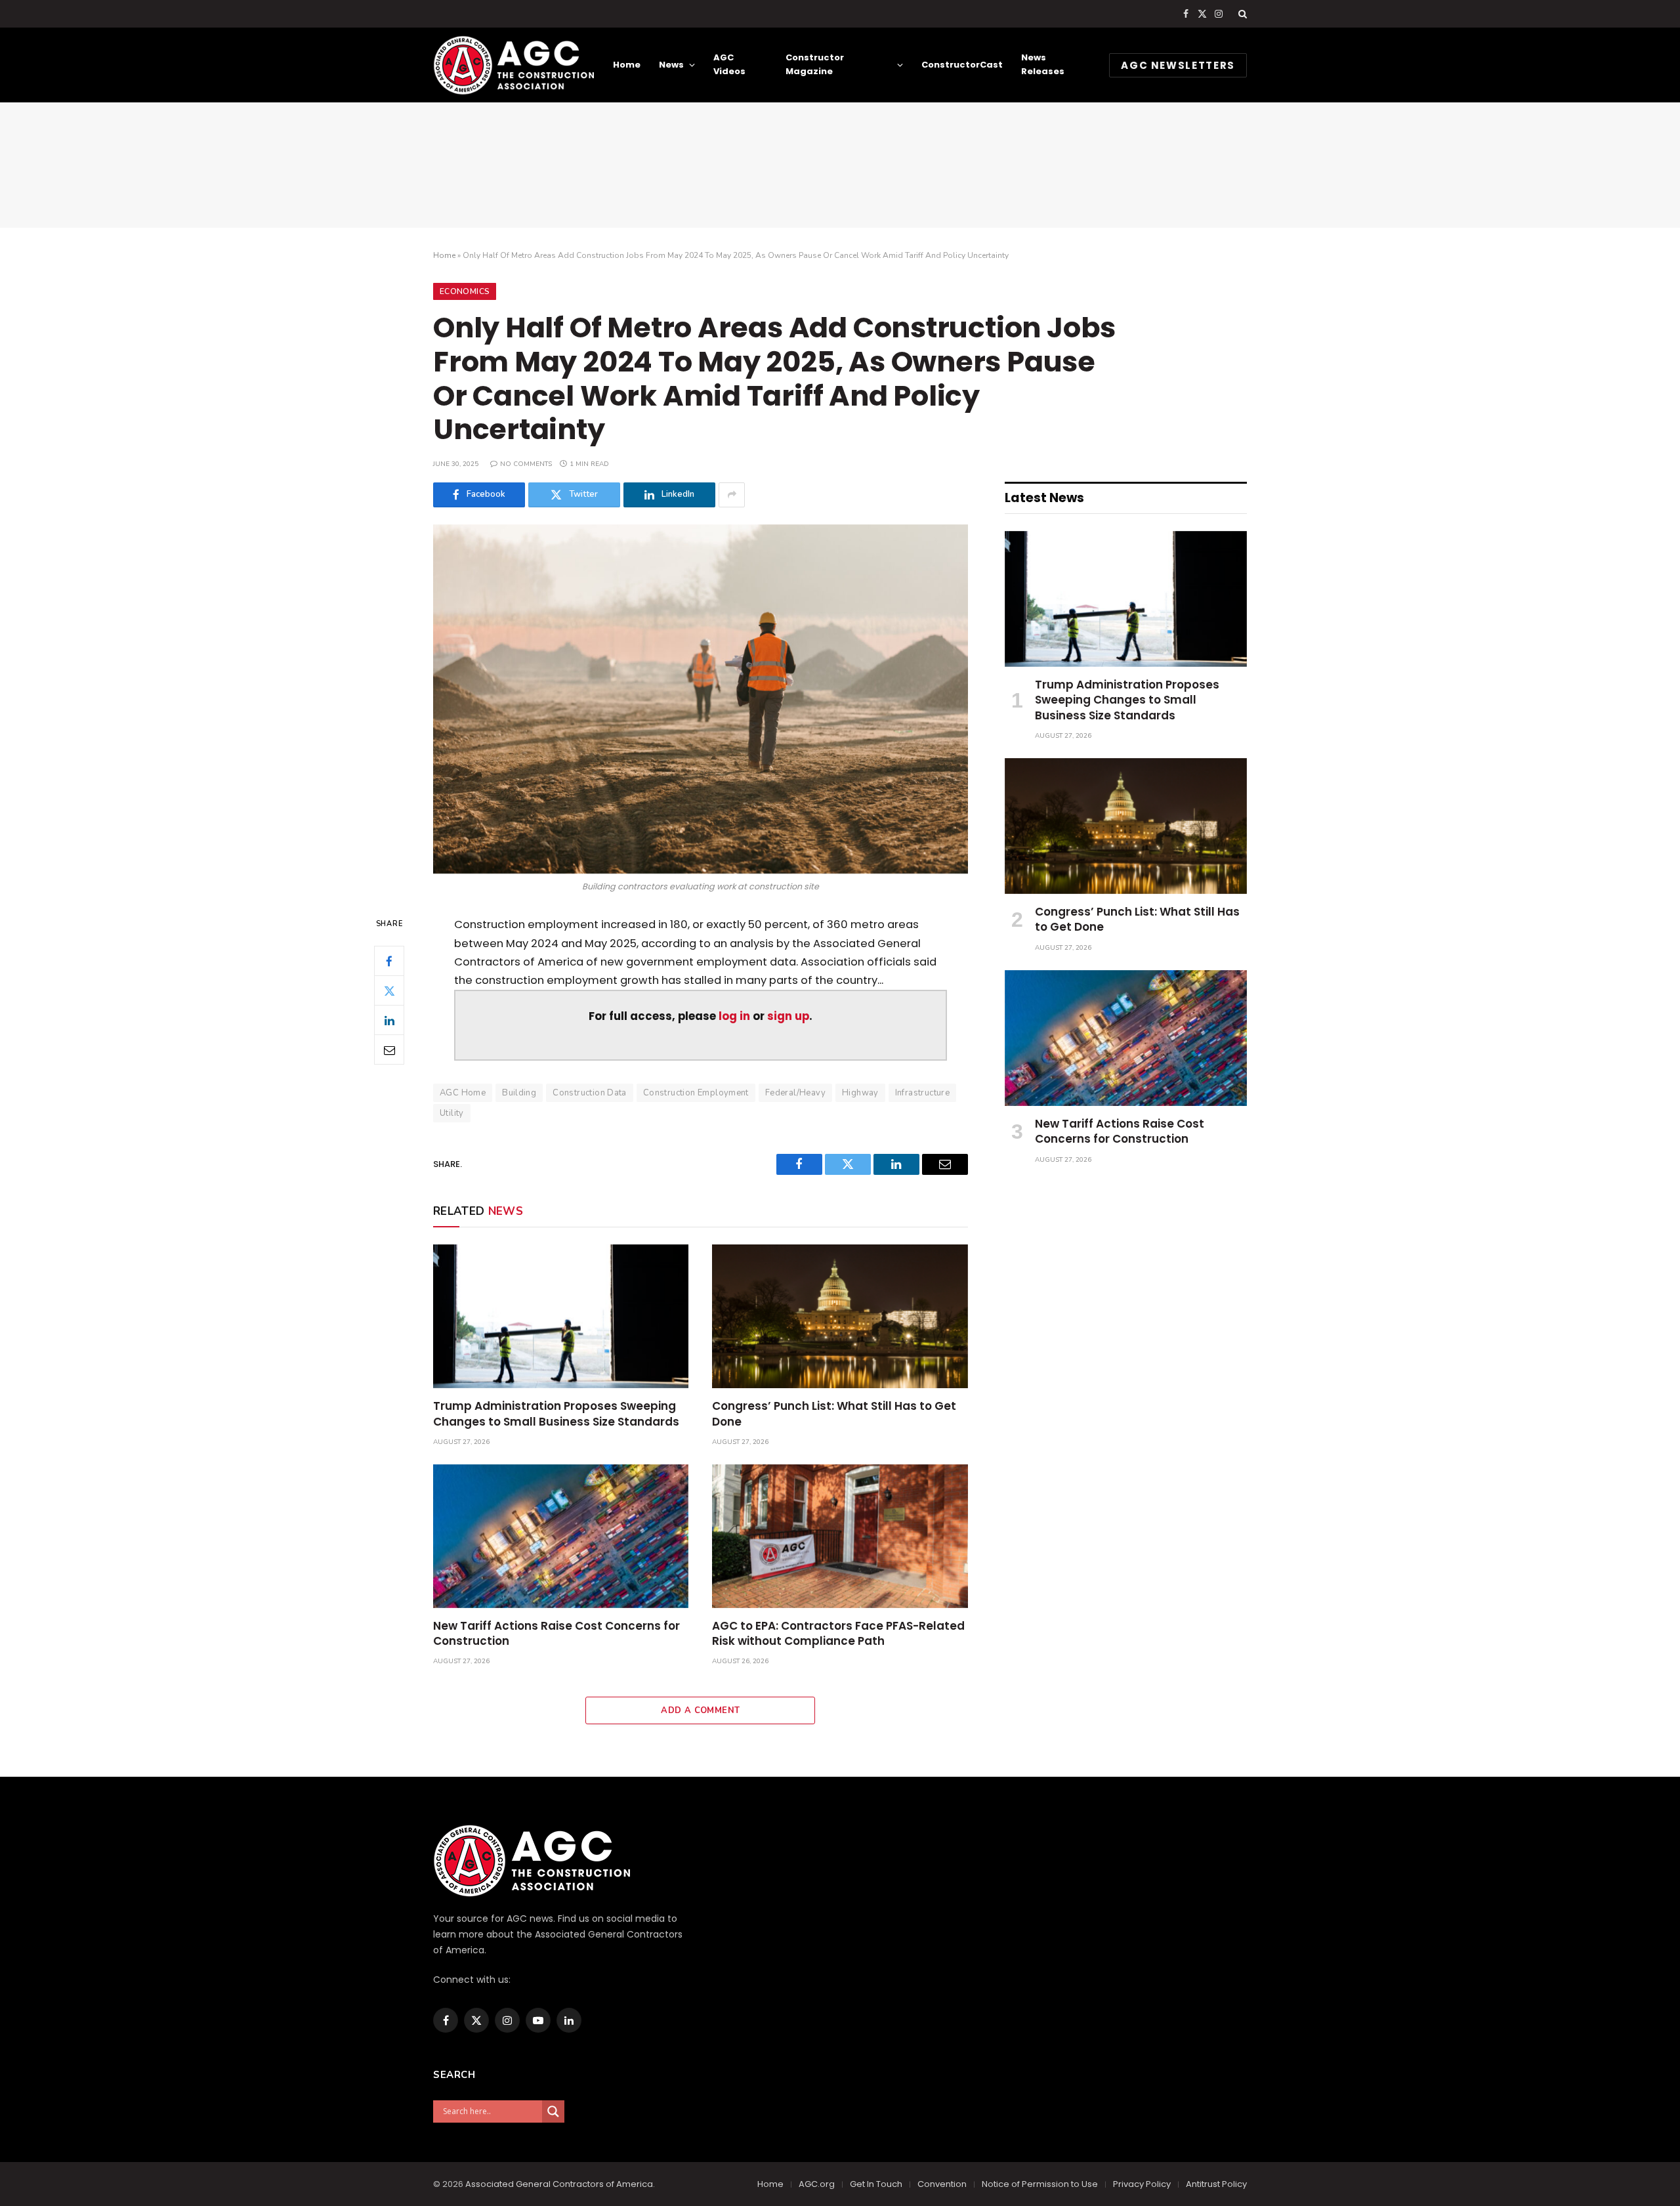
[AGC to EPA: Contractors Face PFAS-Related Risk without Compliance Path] (840, 1536)
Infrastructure (922, 1093)
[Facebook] (389, 962)
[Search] (1241, 14)
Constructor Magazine (815, 64)
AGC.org (817, 2184)
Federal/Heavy (795, 1093)
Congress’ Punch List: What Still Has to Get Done (834, 1414)
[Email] (389, 1050)
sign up (788, 1016)
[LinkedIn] (389, 1021)
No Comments (526, 464)
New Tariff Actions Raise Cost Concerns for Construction (556, 1634)
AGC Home (463, 1093)
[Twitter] (389, 991)
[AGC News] (514, 65)
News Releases (1043, 64)
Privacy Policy (1142, 2184)
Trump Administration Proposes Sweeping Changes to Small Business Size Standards (556, 1414)
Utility (452, 1113)
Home (627, 65)
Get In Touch (876, 2184)
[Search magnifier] (553, 2111)
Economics (465, 291)
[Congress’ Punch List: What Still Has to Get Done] (840, 1316)
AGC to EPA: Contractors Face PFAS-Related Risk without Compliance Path (838, 1634)
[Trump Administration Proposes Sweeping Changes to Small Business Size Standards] (561, 1316)
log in (734, 1016)
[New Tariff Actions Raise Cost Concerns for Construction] (561, 1536)
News (671, 65)
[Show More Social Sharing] (732, 495)
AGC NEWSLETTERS (1178, 65)
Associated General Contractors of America (559, 2184)
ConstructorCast (962, 65)
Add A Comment (700, 1710)
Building (519, 1093)
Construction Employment (696, 1093)
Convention (942, 2184)
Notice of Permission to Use (1040, 2184)
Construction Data (590, 1093)
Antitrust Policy (1216, 2184)
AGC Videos (729, 64)
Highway (860, 1093)
